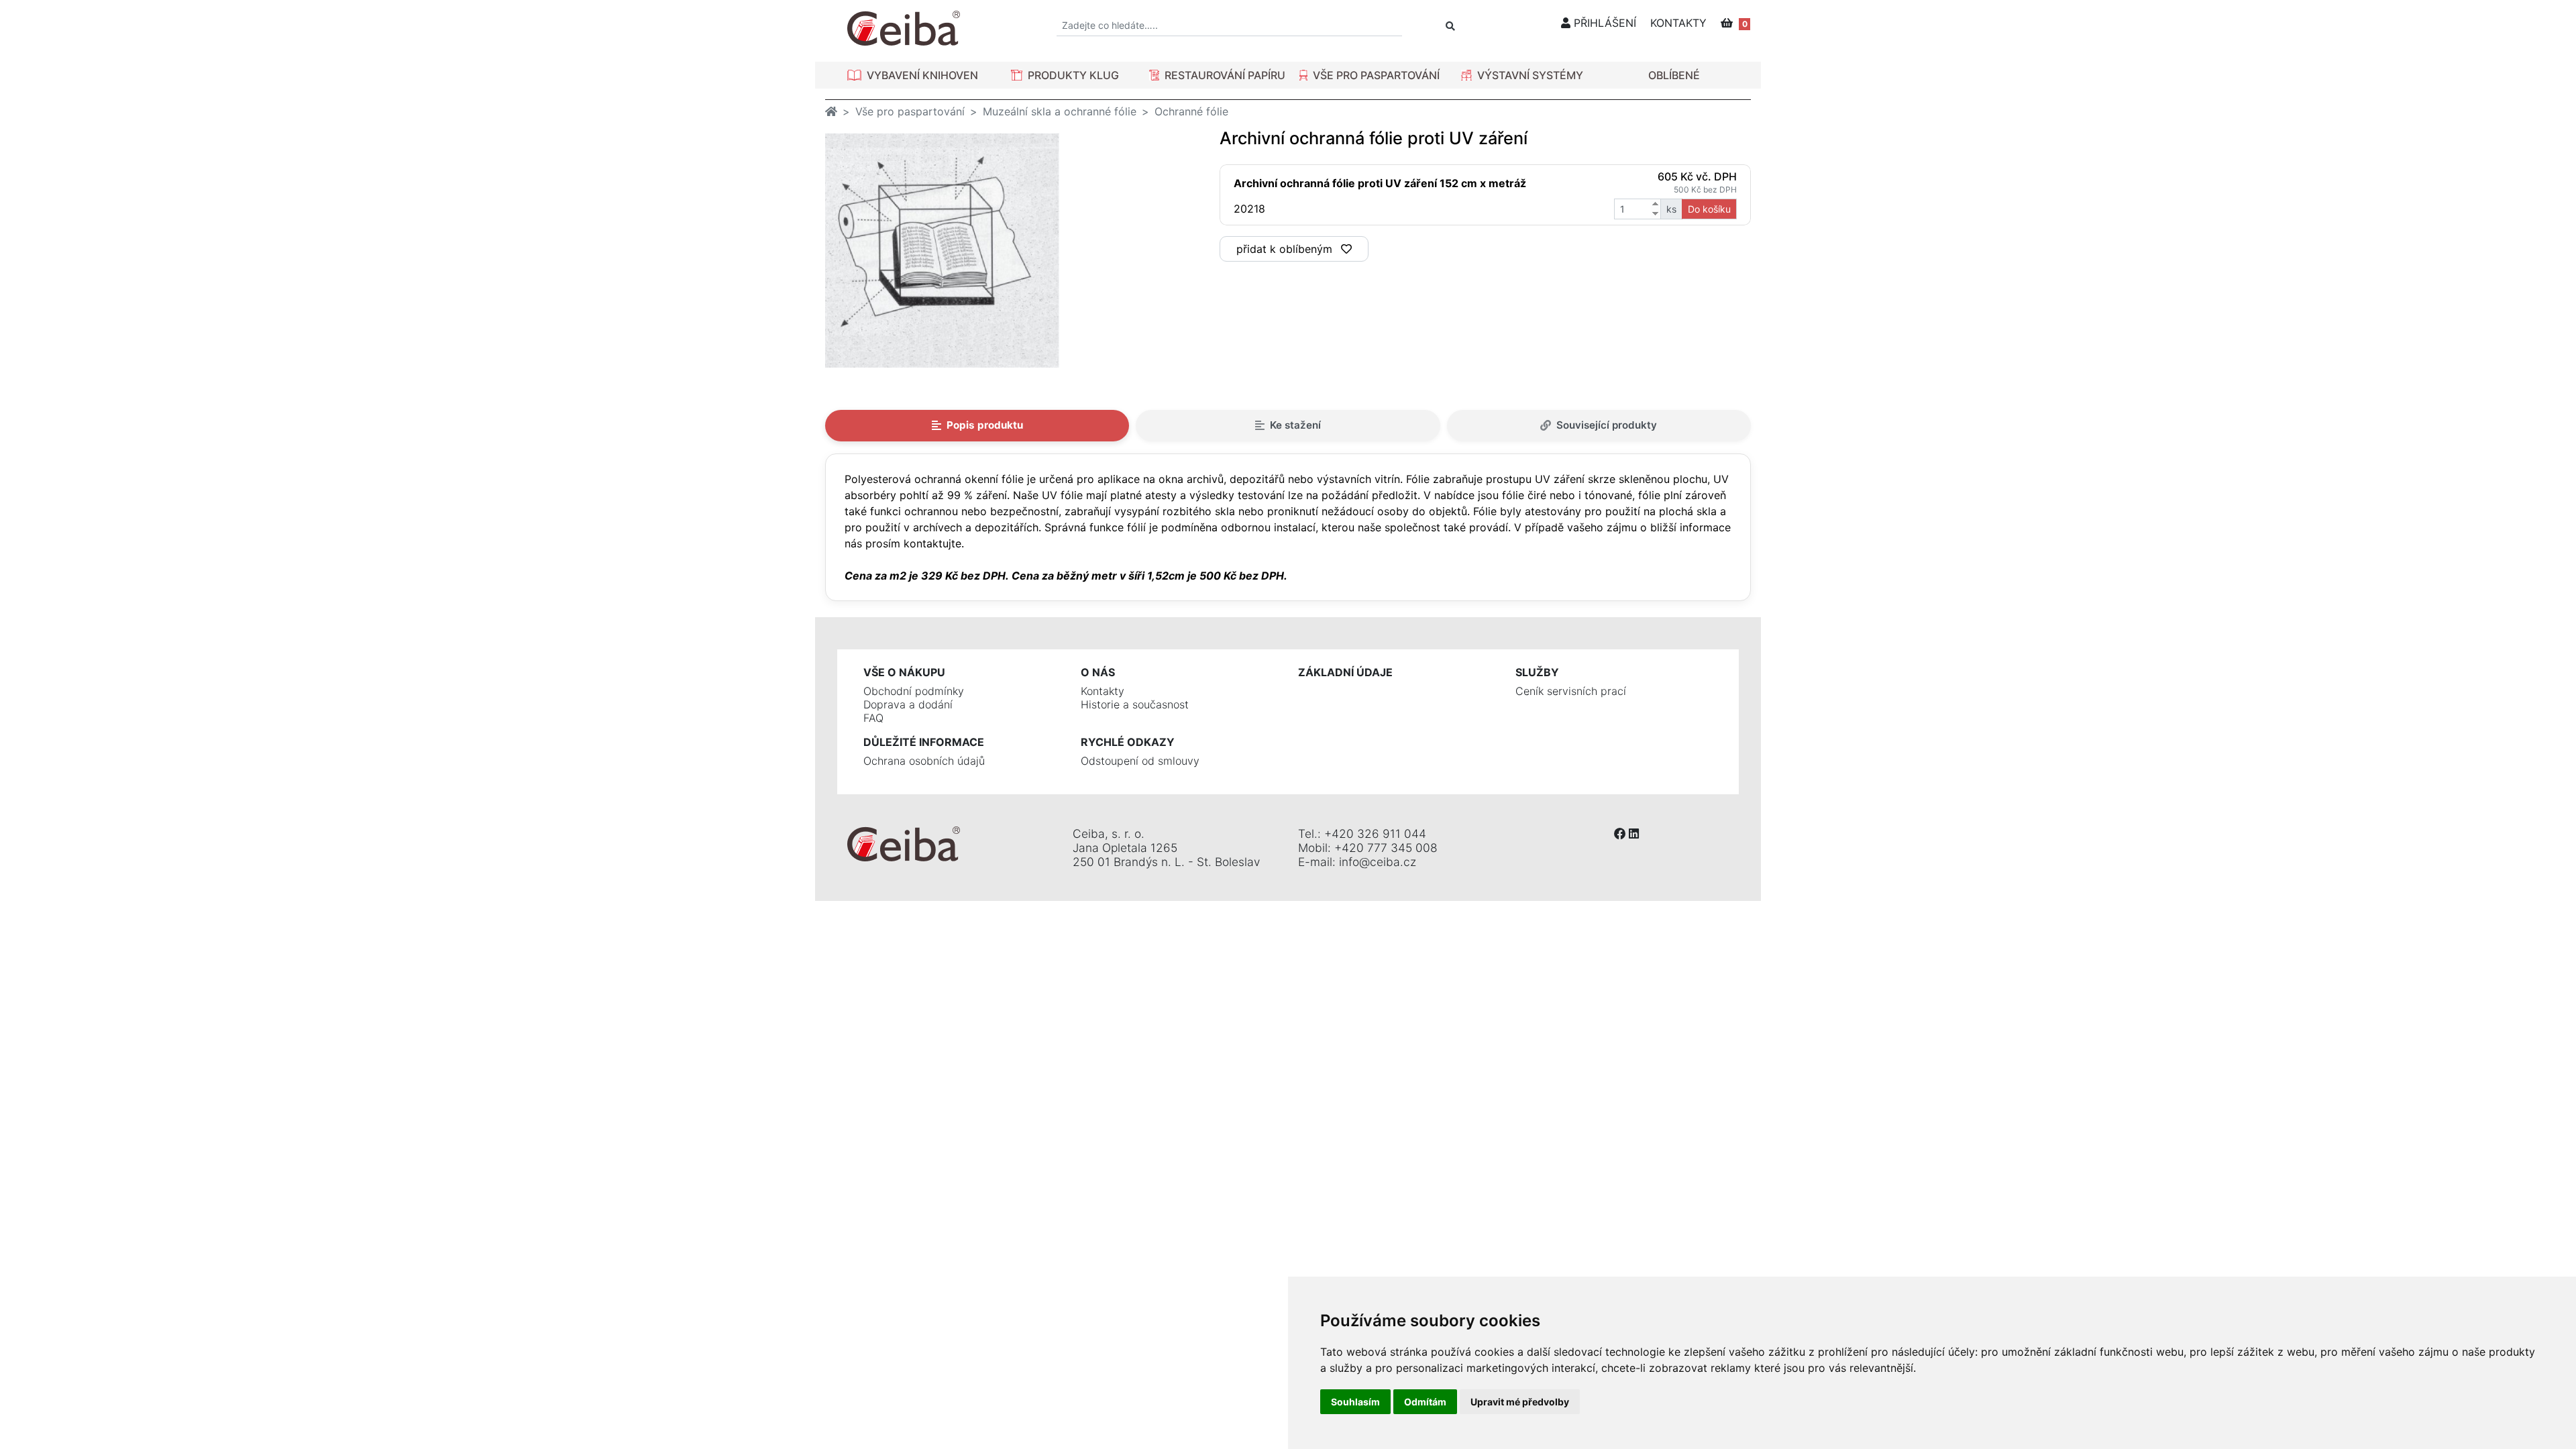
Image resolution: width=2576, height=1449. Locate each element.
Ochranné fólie (1191, 111)
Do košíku (1709, 209)
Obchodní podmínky (914, 691)
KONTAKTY (1678, 23)
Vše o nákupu (904, 672)
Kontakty (1103, 691)
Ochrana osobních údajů (924, 761)
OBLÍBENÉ (1674, 75)
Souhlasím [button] (1355, 1402)
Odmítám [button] (1425, 1402)
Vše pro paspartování (910, 111)
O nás (1098, 672)
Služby (1537, 672)
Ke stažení (1295, 425)
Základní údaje (1345, 672)
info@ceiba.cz (1378, 862)
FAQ (873, 718)
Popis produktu (985, 425)
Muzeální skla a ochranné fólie (1060, 111)
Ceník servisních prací (1571, 691)
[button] (913, 75)
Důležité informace (924, 742)
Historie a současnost (1135, 704)
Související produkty (1607, 425)
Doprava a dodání (908, 704)
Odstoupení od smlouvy (1140, 761)
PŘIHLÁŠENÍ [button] (1603, 23)
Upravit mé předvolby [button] (1520, 1402)
